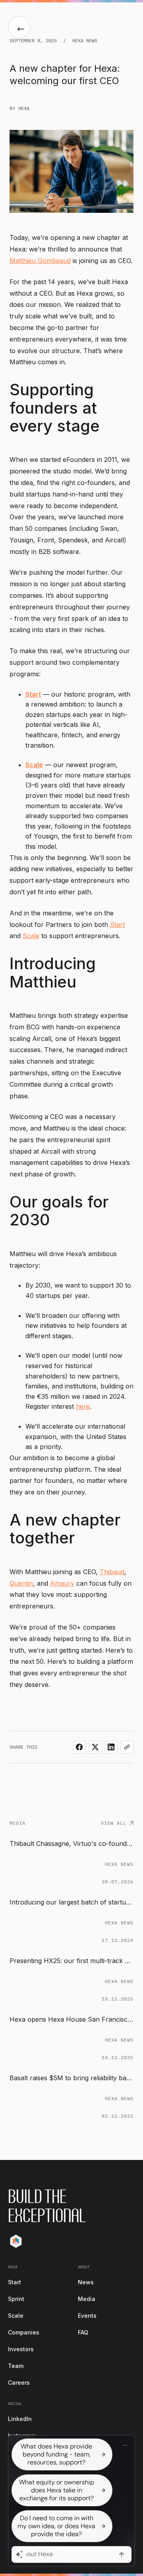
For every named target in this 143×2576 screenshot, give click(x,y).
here (83, 1406)
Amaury (62, 1583)
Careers (19, 2383)
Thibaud (112, 1572)
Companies (24, 2332)
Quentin (21, 1583)
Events (87, 2316)
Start (117, 925)
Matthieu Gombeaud (40, 261)
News (86, 2282)
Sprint (16, 2299)
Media (87, 2299)
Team (16, 2366)
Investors (21, 2349)
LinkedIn (20, 2419)
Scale (31, 936)
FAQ (83, 2332)
